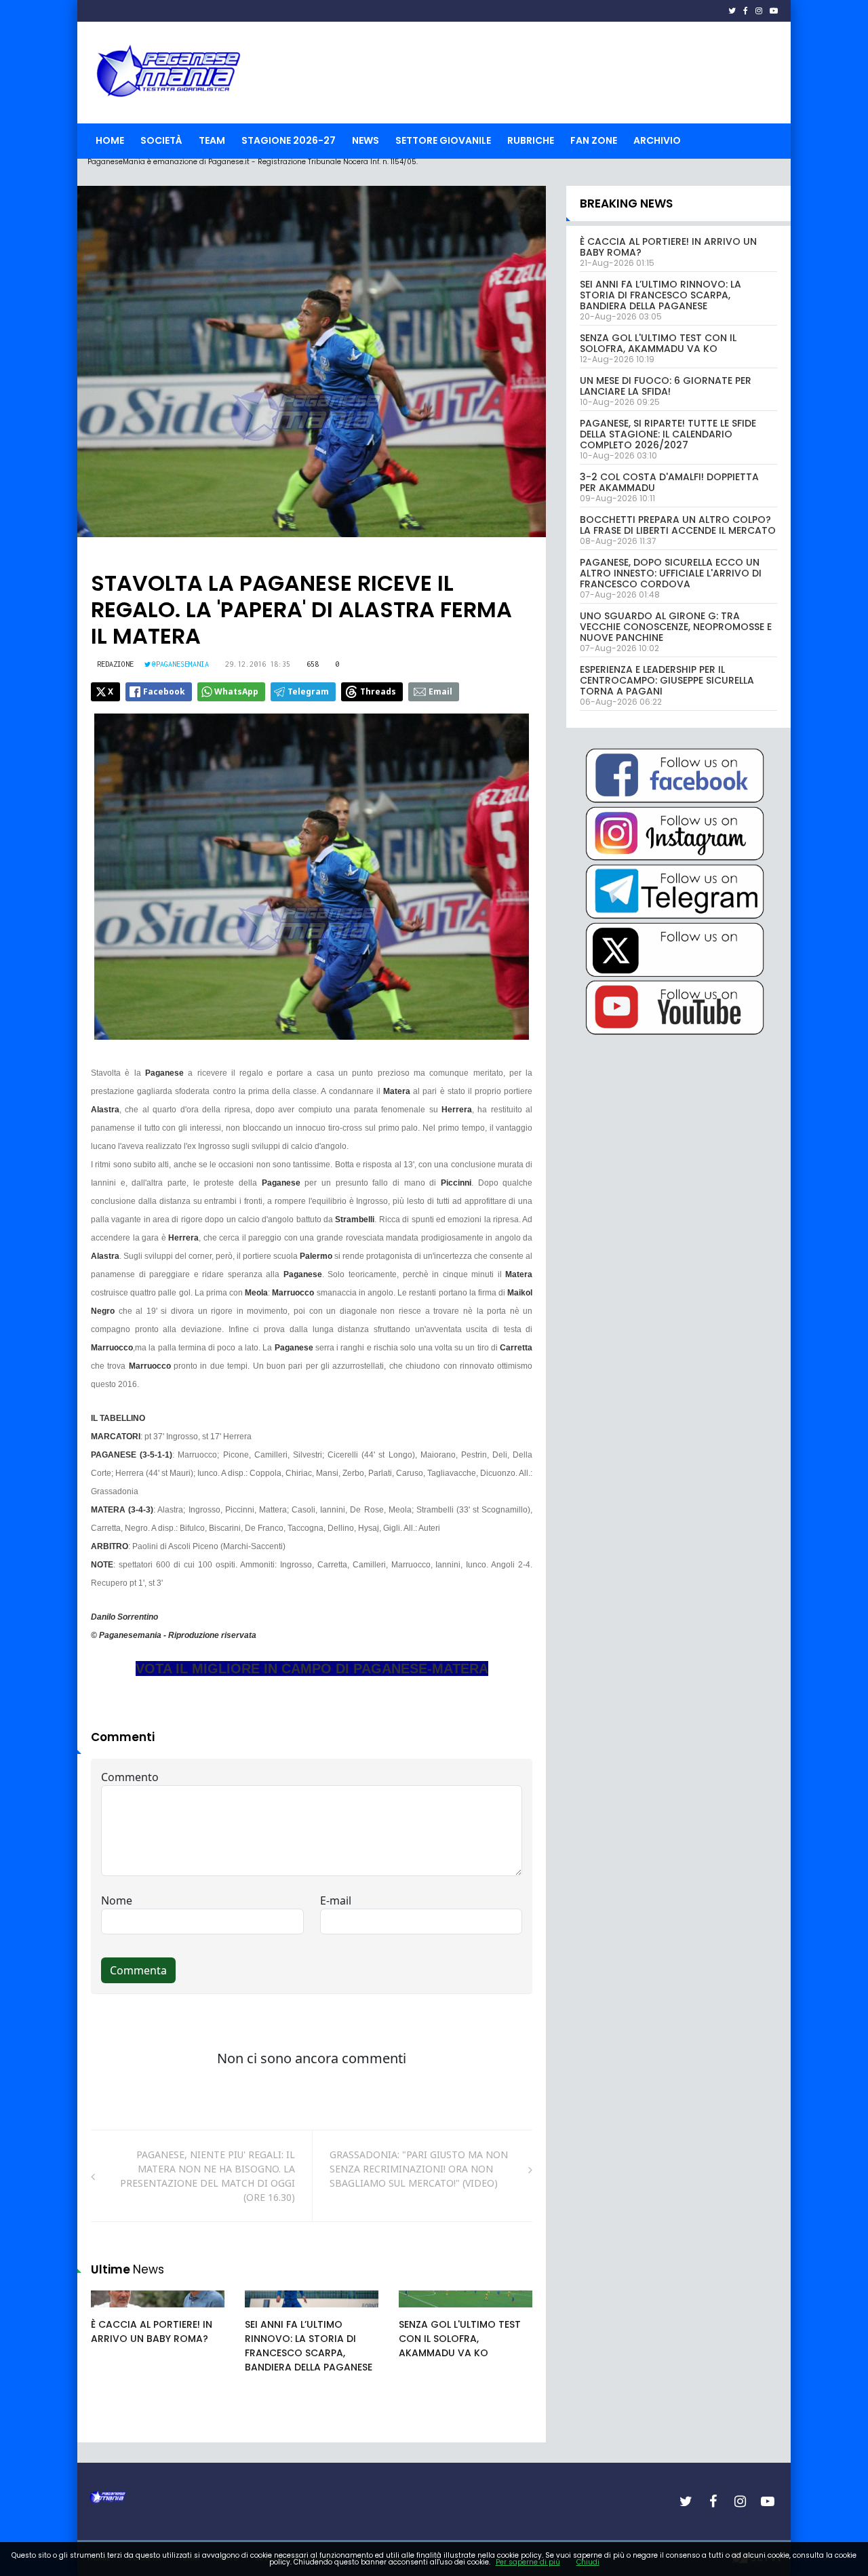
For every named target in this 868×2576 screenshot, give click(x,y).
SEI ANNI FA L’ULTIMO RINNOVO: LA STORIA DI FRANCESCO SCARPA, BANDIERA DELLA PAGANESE (309, 2346)
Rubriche (531, 140)
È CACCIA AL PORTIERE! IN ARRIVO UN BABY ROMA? (152, 2331)
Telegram (308, 691)
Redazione (115, 664)
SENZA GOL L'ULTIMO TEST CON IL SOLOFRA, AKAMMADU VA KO (460, 2339)
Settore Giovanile (443, 140)
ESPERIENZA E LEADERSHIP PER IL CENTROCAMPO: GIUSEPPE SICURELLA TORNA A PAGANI (667, 680)
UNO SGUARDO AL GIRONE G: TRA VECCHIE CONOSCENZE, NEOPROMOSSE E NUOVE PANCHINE (676, 627)
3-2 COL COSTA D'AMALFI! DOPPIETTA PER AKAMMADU (669, 482)
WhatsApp (236, 691)
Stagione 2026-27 (289, 140)
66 (266, 2312)
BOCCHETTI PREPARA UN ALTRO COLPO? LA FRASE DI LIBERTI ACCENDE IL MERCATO (678, 525)
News (366, 140)
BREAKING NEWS (626, 203)
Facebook (164, 691)
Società (161, 140)
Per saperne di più (528, 2562)
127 (422, 2312)
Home (110, 140)
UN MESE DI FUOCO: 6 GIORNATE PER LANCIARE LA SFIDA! (666, 386)
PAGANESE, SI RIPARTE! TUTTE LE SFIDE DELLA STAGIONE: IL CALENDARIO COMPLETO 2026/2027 (668, 434)
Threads (378, 691)
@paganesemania (180, 664)
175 (114, 2312)
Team (212, 140)
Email (440, 691)
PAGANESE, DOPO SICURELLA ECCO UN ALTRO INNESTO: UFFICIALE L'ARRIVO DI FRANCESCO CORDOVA (671, 573)
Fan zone (594, 140)
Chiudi (588, 2562)
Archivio (657, 140)
